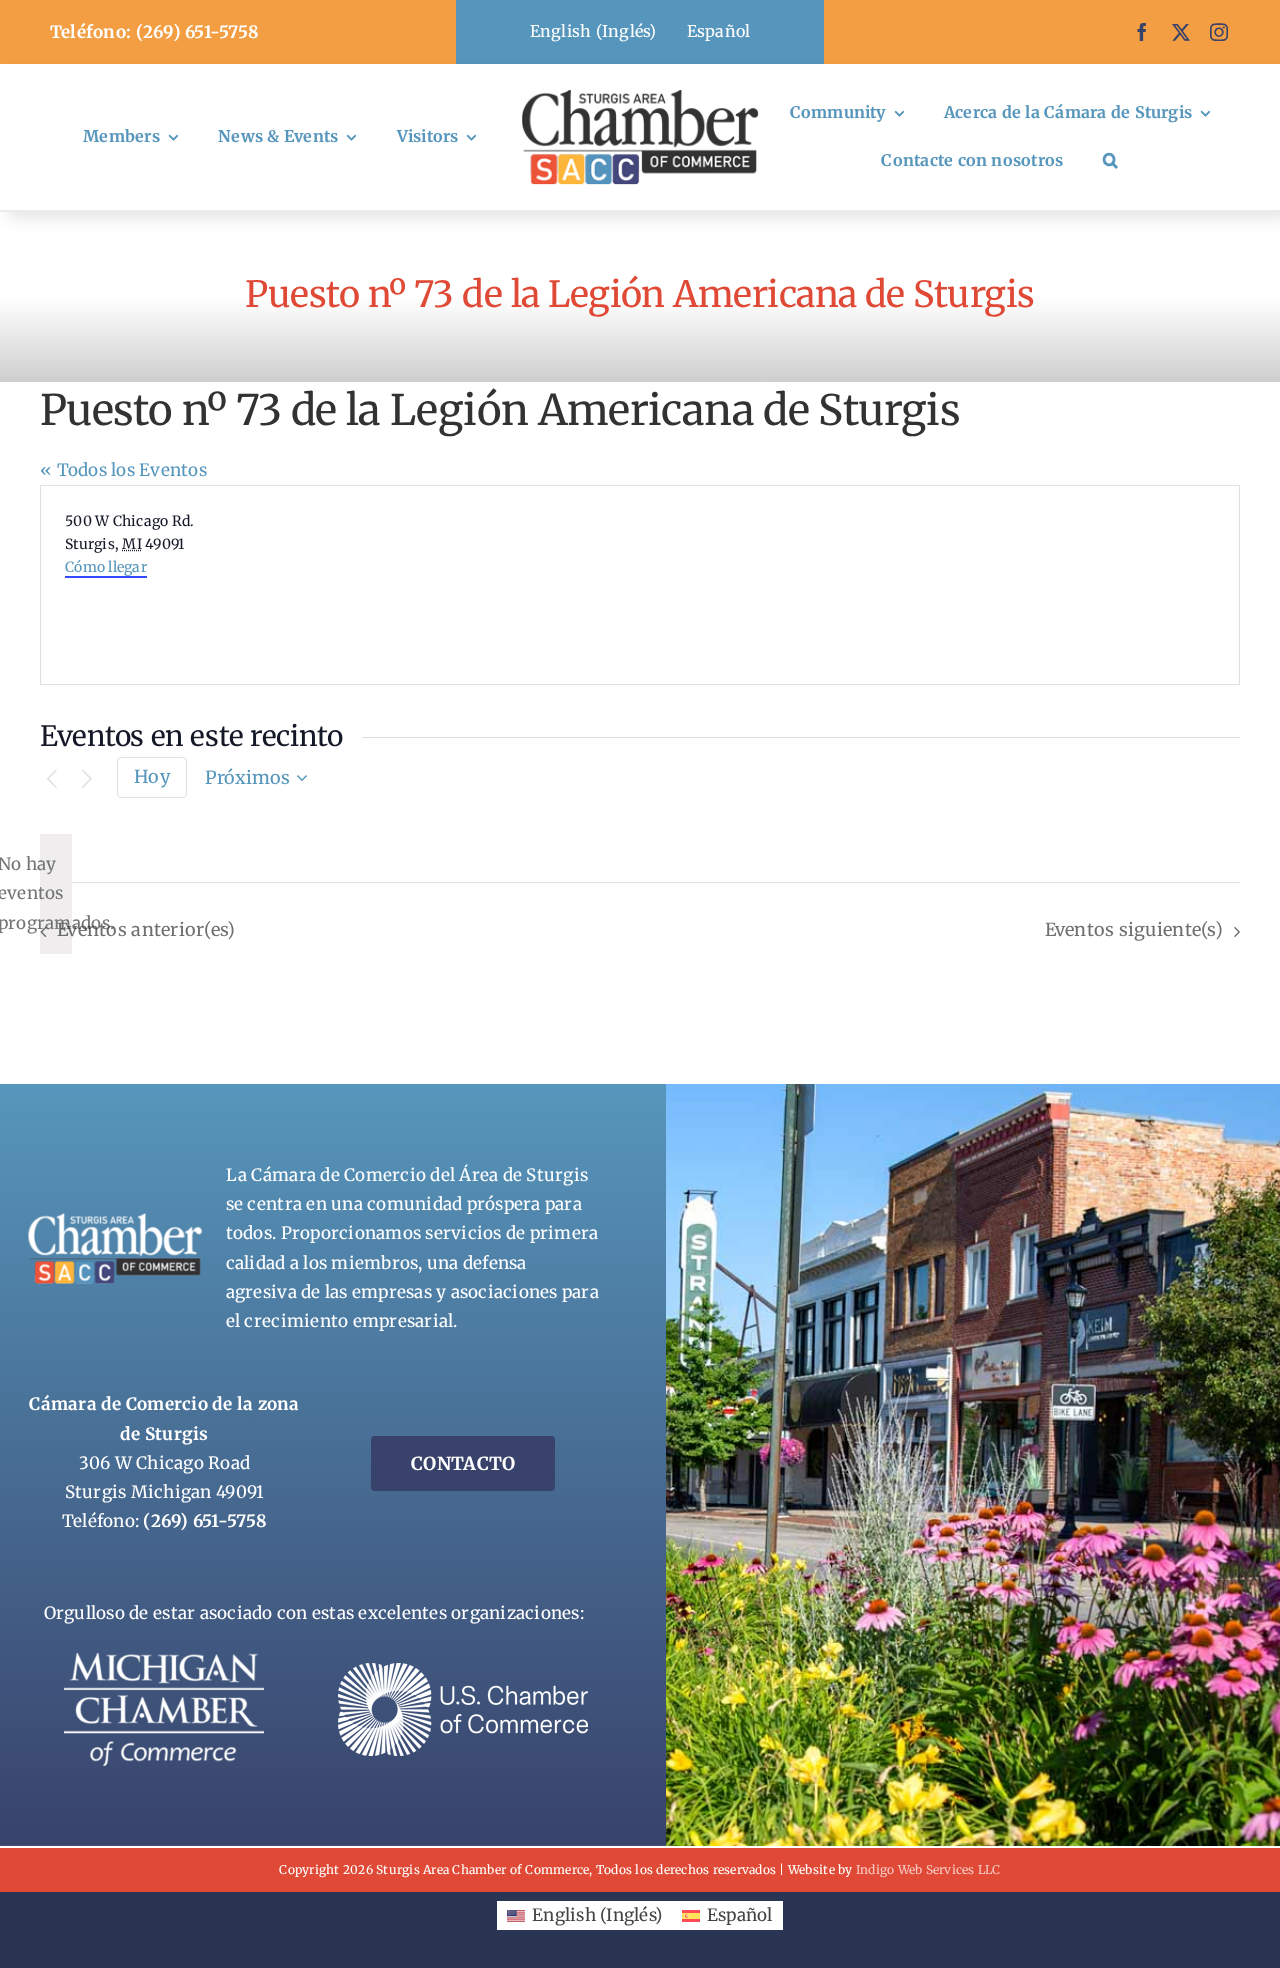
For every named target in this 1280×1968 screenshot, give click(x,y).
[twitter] (1181, 32)
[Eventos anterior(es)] (52, 779)
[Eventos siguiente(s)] (87, 779)
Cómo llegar (106, 567)
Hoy (152, 776)
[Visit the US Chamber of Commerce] (463, 1671)
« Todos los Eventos (123, 470)
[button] (1110, 161)
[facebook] (1142, 32)
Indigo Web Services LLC (928, 1869)
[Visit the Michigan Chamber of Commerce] (164, 1661)
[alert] (56, 894)
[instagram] (1219, 32)
